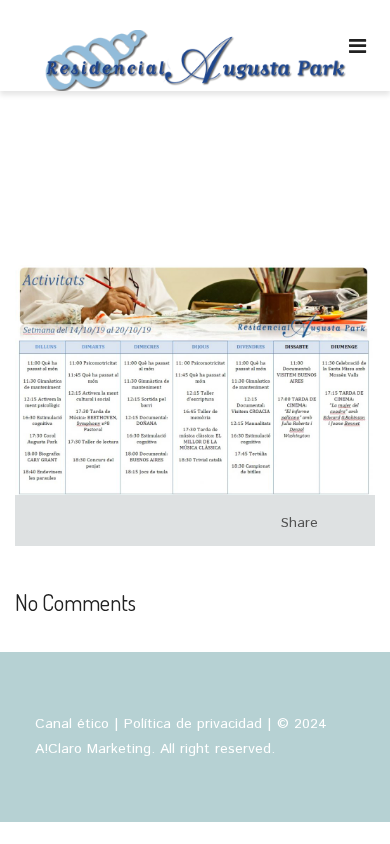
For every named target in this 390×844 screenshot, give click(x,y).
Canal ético (72, 724)
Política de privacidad (193, 724)
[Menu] (357, 45)
